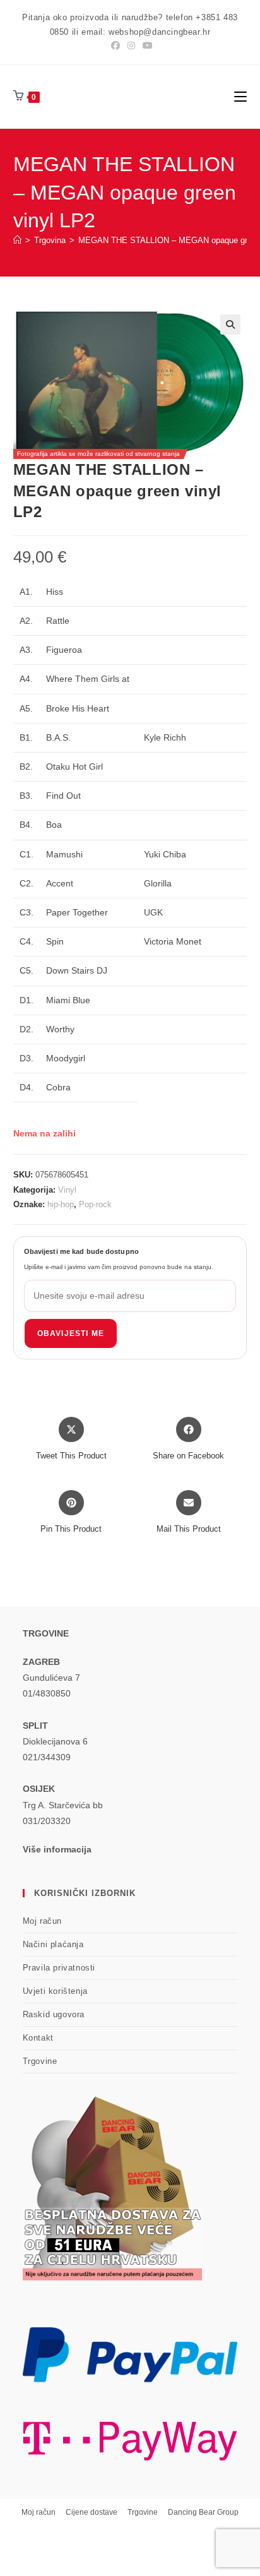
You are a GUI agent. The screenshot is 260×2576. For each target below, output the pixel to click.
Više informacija (57, 1849)
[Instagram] (131, 45)
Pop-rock (95, 1204)
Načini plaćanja (53, 1944)
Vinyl (67, 1190)
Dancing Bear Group (203, 2512)
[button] (230, 325)
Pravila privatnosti (59, 1968)
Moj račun (42, 1921)
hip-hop (61, 1204)
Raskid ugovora (54, 2014)
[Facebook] (115, 45)
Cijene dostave (92, 2512)
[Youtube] (146, 45)
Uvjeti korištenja (55, 1991)
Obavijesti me (71, 1333)
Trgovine (40, 2061)
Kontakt (38, 2038)
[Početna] (17, 240)
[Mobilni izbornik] (240, 96)
